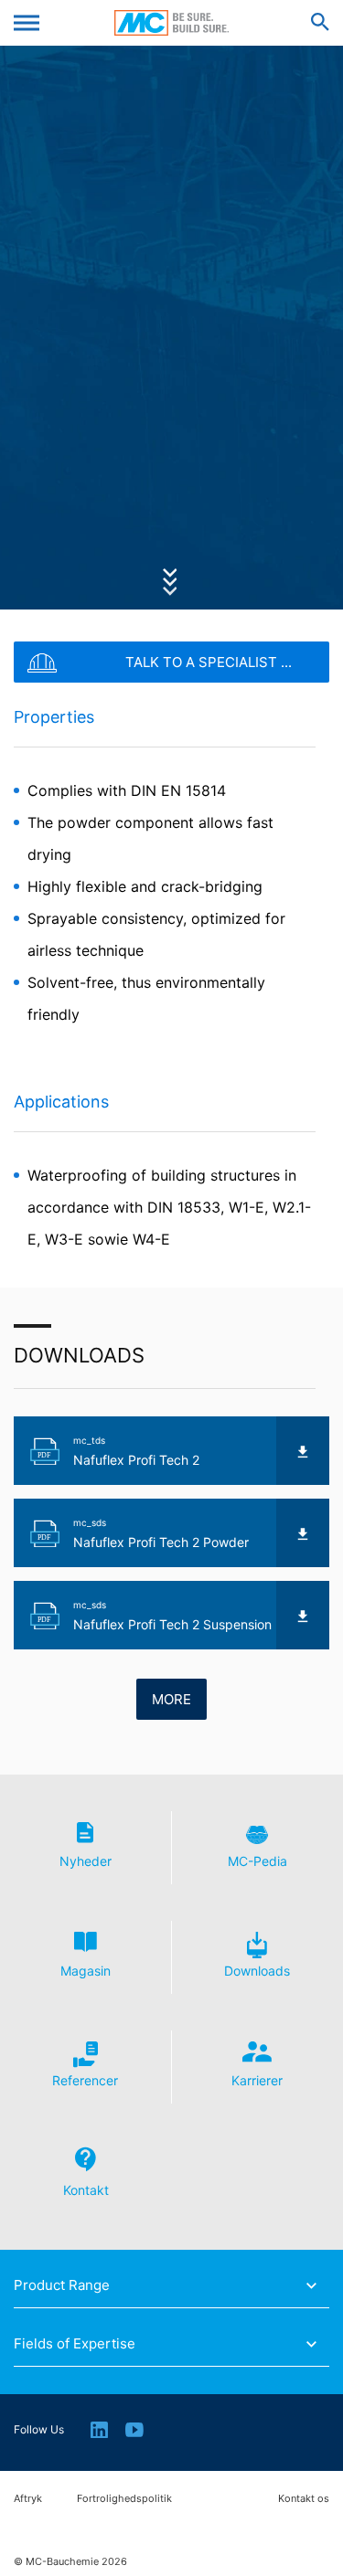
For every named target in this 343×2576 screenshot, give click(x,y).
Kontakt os (304, 2499)
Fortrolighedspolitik (124, 2499)
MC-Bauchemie (171, 23)
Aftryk (28, 2499)
